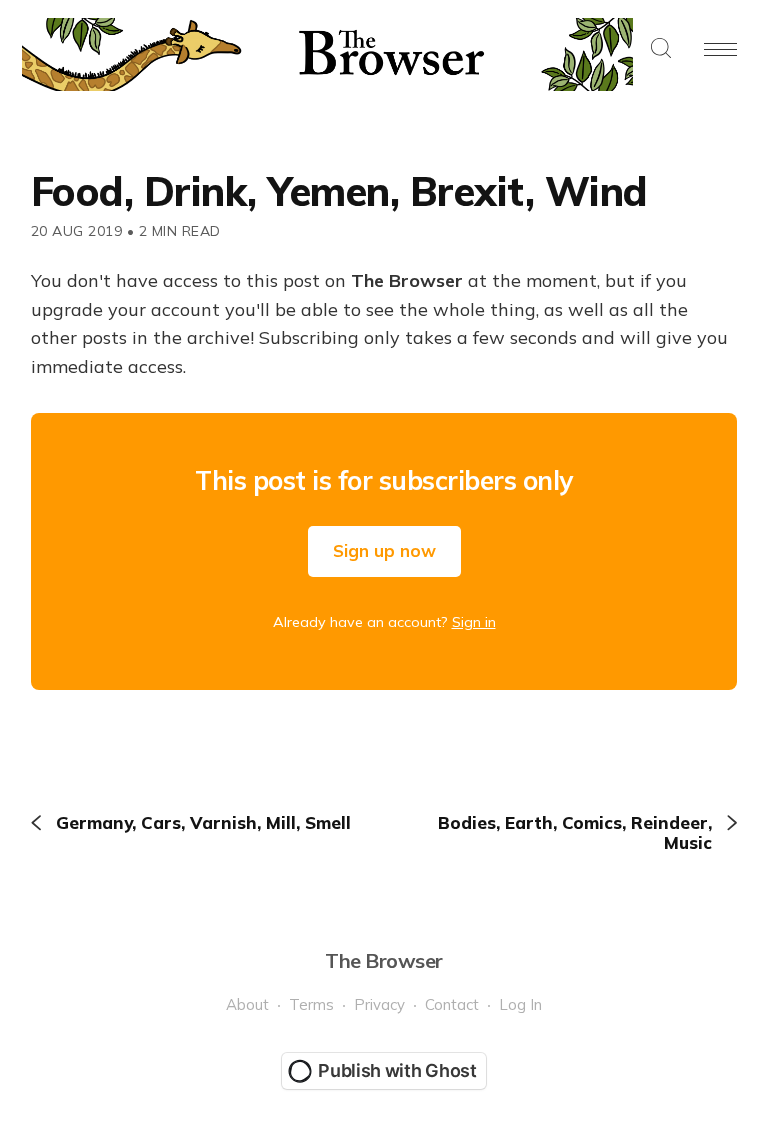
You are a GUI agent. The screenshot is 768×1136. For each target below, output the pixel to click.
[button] (661, 49)
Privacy (379, 1004)
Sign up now (384, 550)
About (247, 1004)
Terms (311, 1004)
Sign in (474, 622)
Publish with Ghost (397, 1070)
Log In (520, 1004)
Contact (452, 1004)
